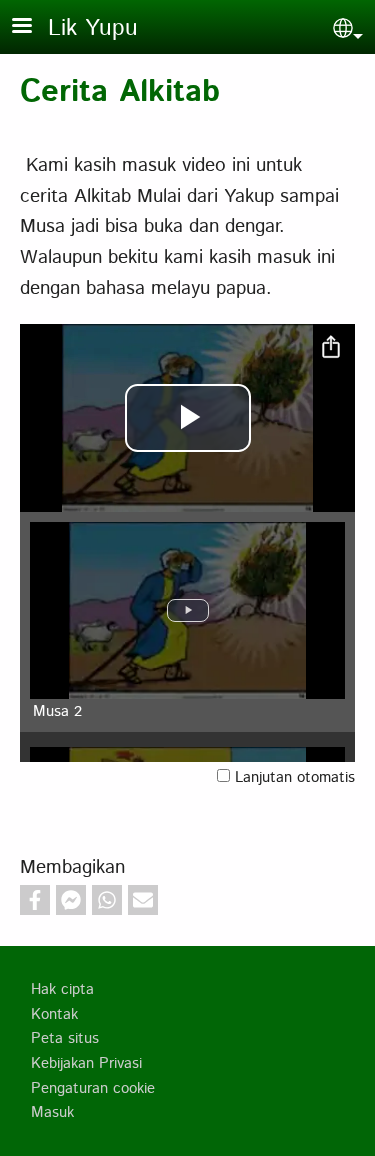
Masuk (52, 1113)
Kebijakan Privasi (86, 1064)
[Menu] (34, 27)
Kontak (54, 1015)
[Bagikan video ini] (331, 348)
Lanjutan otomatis (295, 778)
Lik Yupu (93, 28)
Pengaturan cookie (93, 1089)
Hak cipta (62, 990)
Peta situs (65, 1039)
